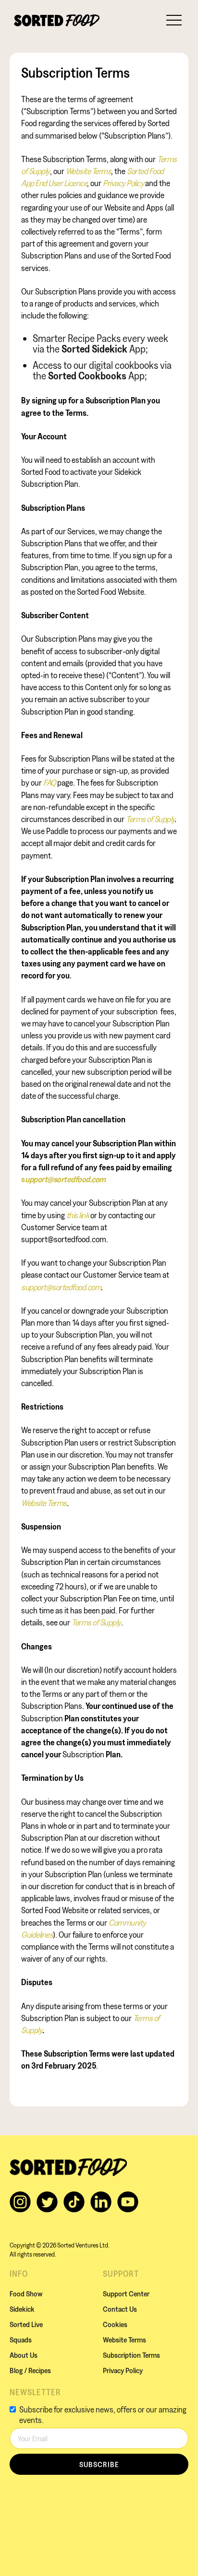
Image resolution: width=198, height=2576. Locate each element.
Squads (21, 2340)
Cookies (115, 2324)
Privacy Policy (123, 2370)
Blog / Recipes (30, 2370)
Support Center (126, 2294)
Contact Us (120, 2309)
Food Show (26, 2294)
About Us (24, 2355)
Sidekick (22, 2309)
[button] (174, 19)
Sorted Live (26, 2324)
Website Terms (124, 2340)
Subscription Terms (131, 2355)
